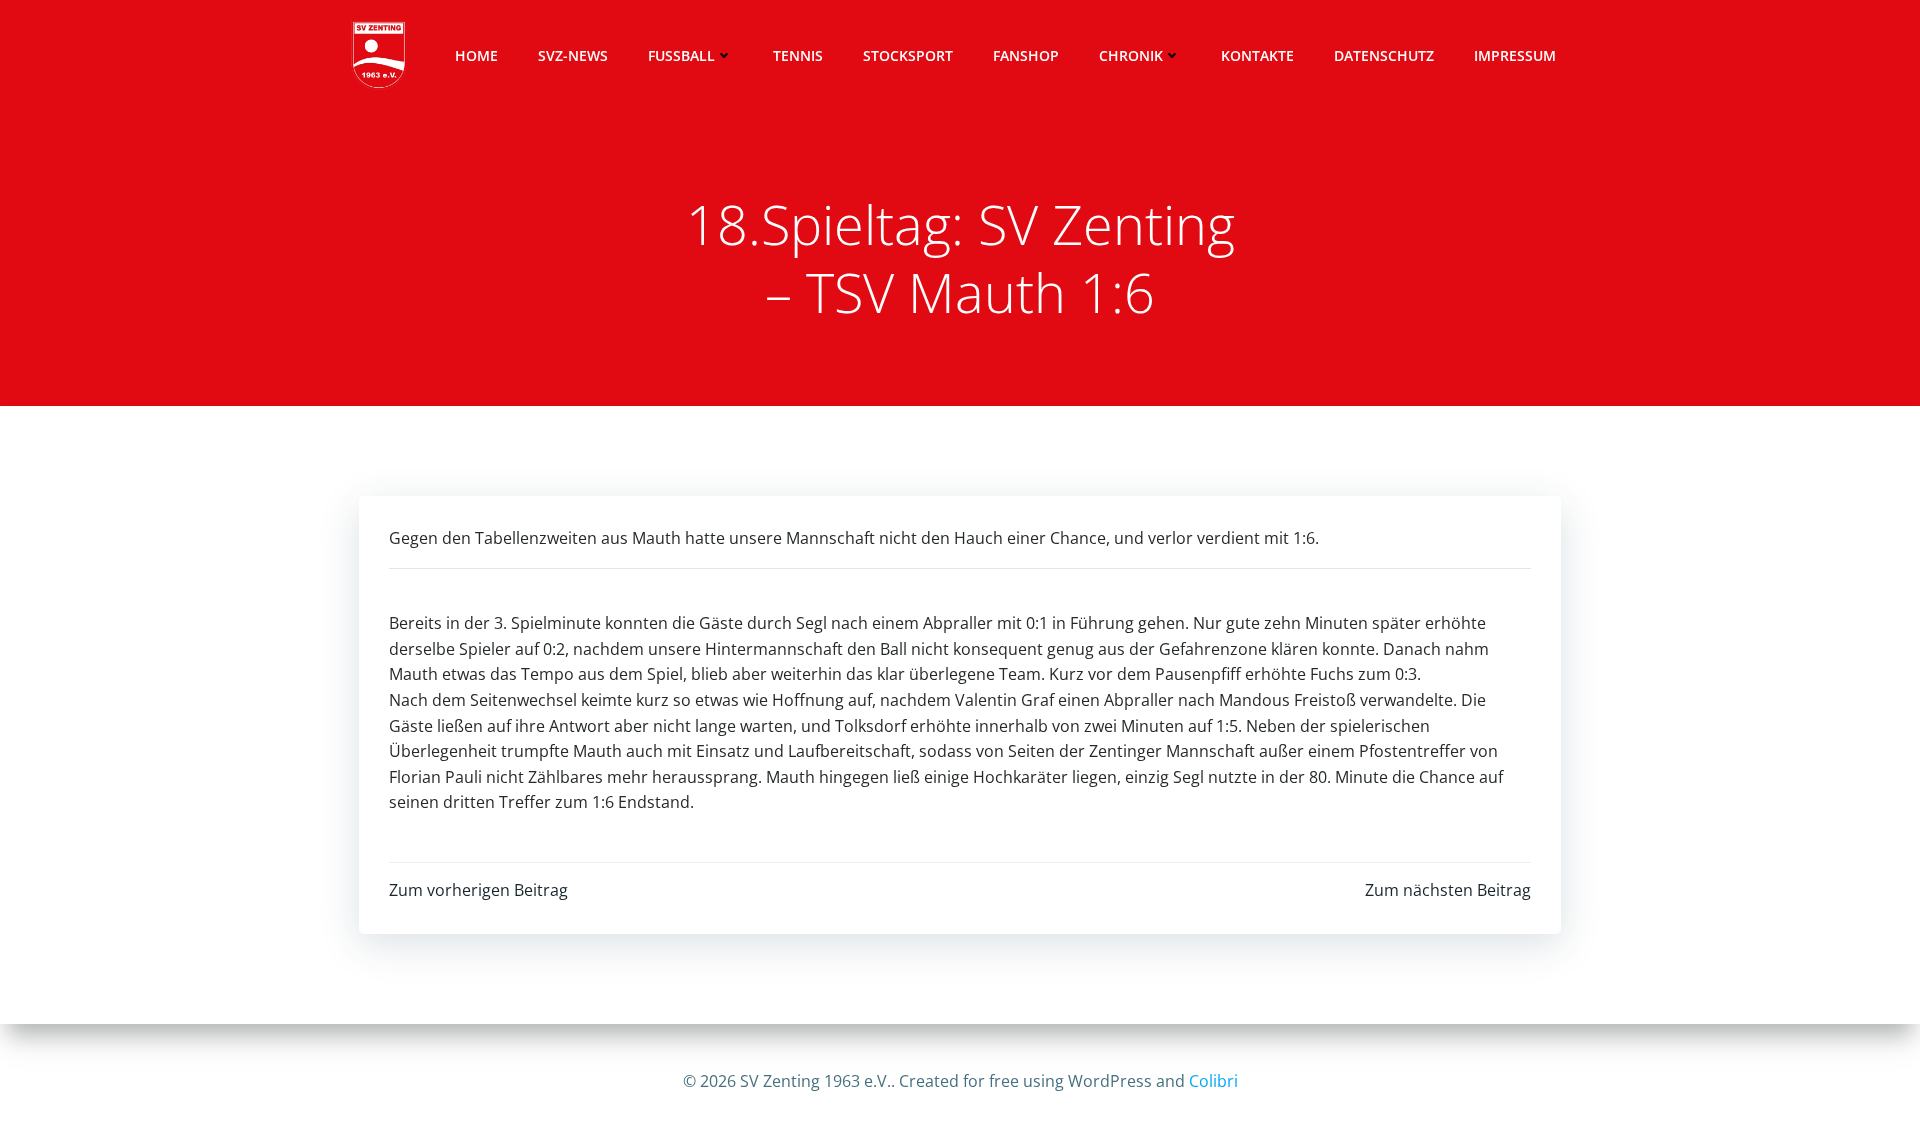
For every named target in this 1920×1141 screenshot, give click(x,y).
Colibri (1213, 1081)
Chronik (1131, 55)
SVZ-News (573, 55)
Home (476, 55)
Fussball (681, 55)
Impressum (1515, 55)
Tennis (798, 55)
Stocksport (908, 55)
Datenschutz (1384, 55)
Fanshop (1026, 55)
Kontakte (1257, 55)
